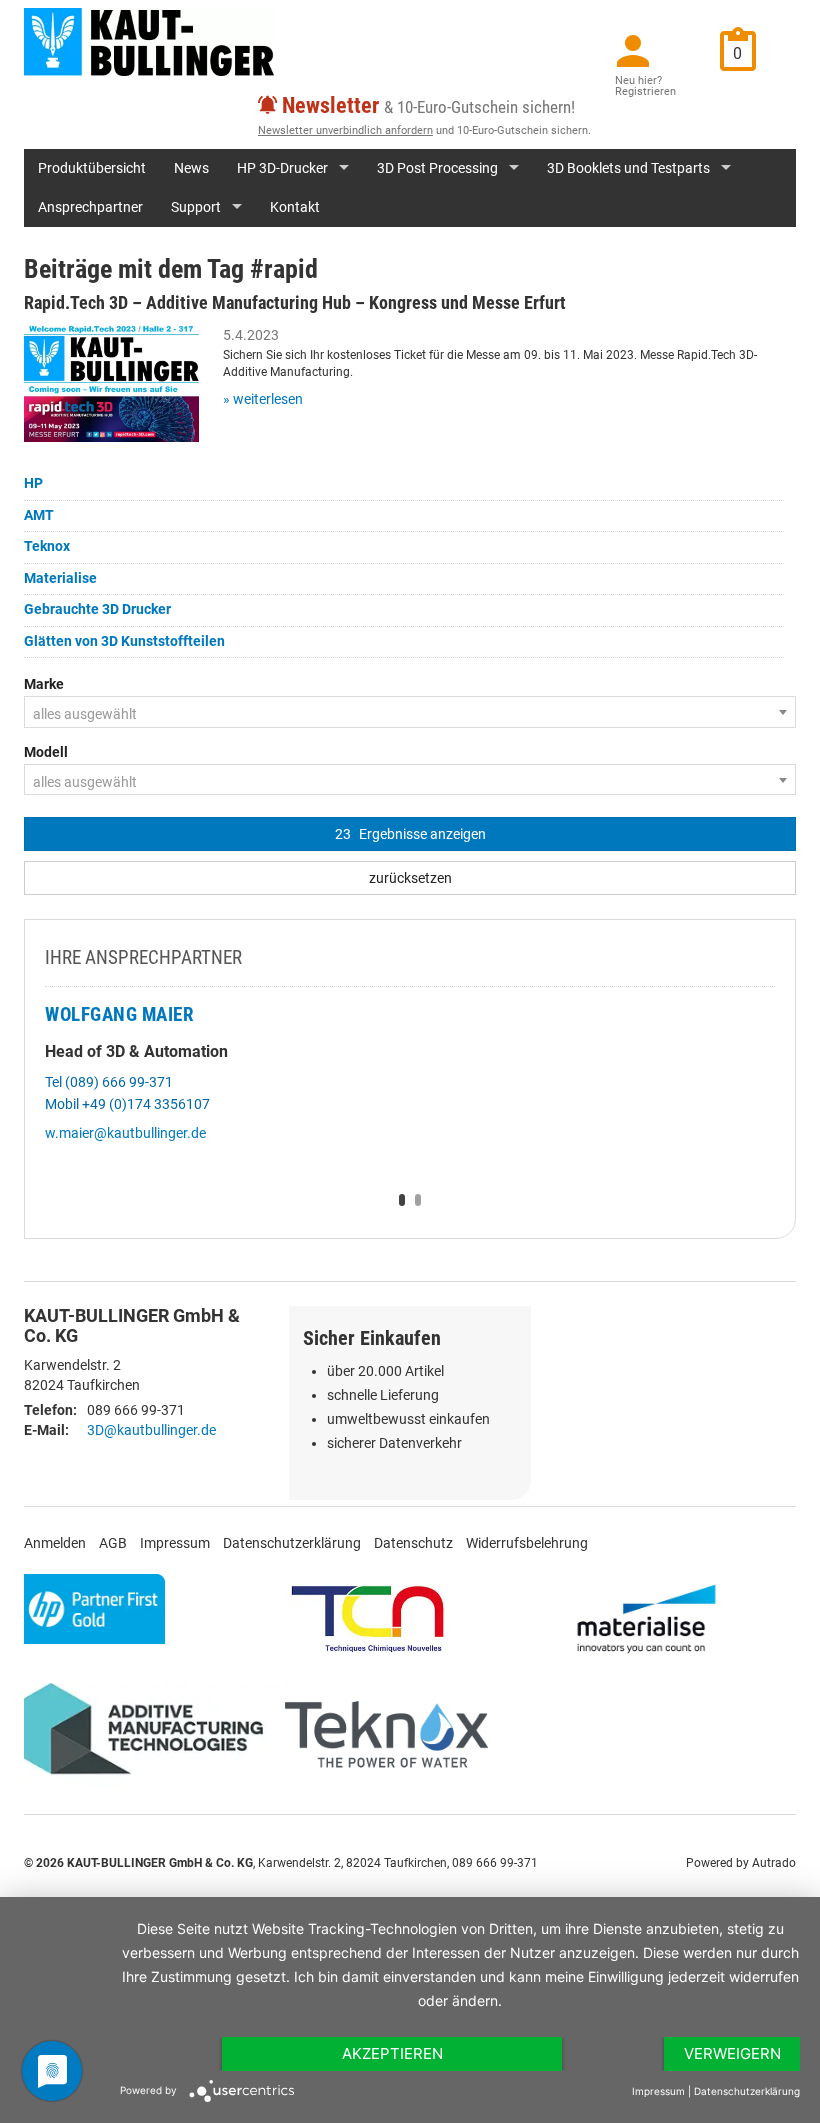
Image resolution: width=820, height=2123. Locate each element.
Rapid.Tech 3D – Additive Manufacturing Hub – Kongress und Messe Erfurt (295, 302)
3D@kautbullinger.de (151, 1430)
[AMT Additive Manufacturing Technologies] (152, 1735)
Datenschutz (413, 1543)
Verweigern (732, 2053)
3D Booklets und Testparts (628, 168)
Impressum (175, 1543)
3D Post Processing (437, 168)
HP (33, 483)
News (191, 168)
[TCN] (368, 1618)
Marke (44, 684)
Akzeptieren (392, 2053)
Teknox (47, 546)
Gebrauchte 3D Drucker (97, 609)
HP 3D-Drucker (282, 168)
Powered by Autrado (741, 1863)
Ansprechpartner (90, 207)
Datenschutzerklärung (292, 1543)
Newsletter (330, 105)
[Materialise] (646, 1618)
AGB (113, 1543)
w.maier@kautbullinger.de (125, 1133)
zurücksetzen (410, 878)
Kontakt (295, 207)
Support (196, 207)
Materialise (60, 578)
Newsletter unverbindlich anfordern (345, 130)
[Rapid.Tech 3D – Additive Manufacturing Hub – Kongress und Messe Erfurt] (111, 382)
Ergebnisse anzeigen (410, 834)
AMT (39, 515)
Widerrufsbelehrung (527, 1543)
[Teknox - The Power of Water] (386, 1735)
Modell (46, 752)
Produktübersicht (92, 168)
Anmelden (55, 1543)
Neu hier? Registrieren (645, 86)
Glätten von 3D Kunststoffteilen (124, 641)
